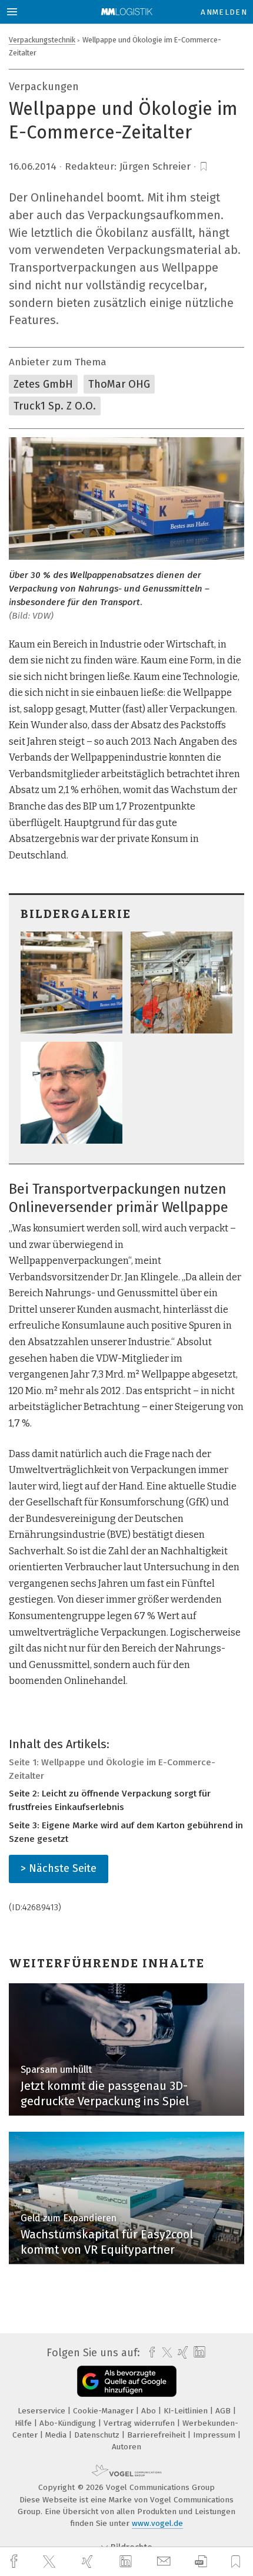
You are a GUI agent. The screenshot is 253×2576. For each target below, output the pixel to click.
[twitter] (51, 2562)
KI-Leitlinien (187, 2411)
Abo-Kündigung (69, 2423)
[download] (201, 2562)
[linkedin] (127, 2562)
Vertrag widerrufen (140, 2423)
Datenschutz (98, 2435)
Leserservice (43, 2411)
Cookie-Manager (104, 2411)
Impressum (215, 2435)
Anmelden (224, 12)
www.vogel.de (157, 2523)
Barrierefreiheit (157, 2435)
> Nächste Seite (59, 1868)
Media (57, 2435)
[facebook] (15, 2562)
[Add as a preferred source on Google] (127, 2381)
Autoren (126, 2447)
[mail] (165, 2562)
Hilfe (24, 2423)
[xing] (89, 2562)
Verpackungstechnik (42, 40)
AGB (224, 2411)
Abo (150, 2411)
